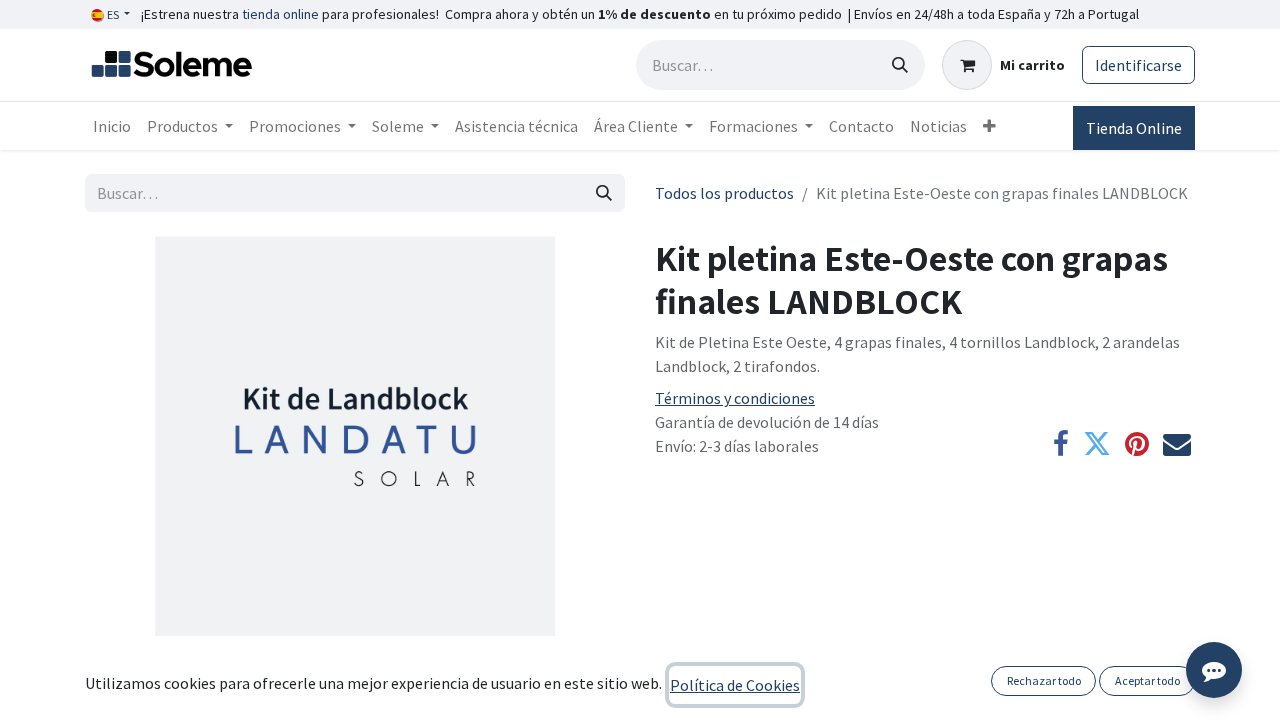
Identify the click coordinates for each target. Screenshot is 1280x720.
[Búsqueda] (900, 65)
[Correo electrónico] (1177, 444)
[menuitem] (112, 126)
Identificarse (1138, 65)
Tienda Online (1134, 128)
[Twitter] (1097, 444)
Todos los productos (724, 193)
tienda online (280, 14)
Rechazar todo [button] (1044, 680)
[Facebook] (1061, 444)
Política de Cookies (735, 685)
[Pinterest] (1137, 444)
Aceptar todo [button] (1147, 680)
